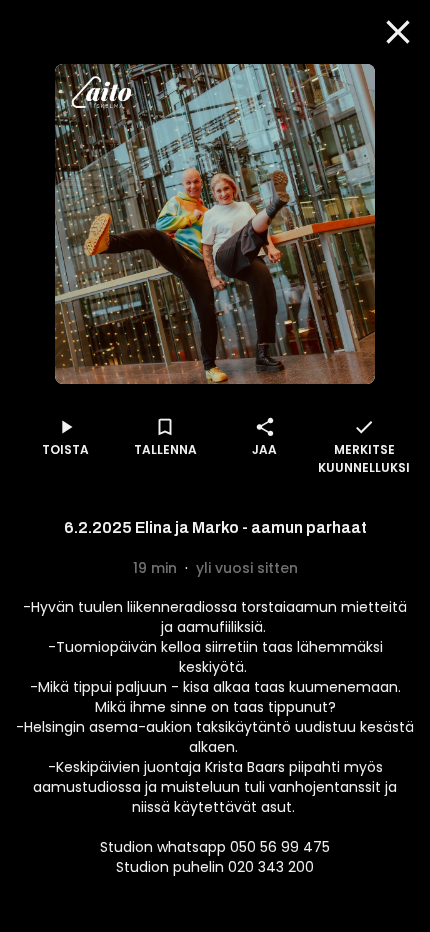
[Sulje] (398, 32)
